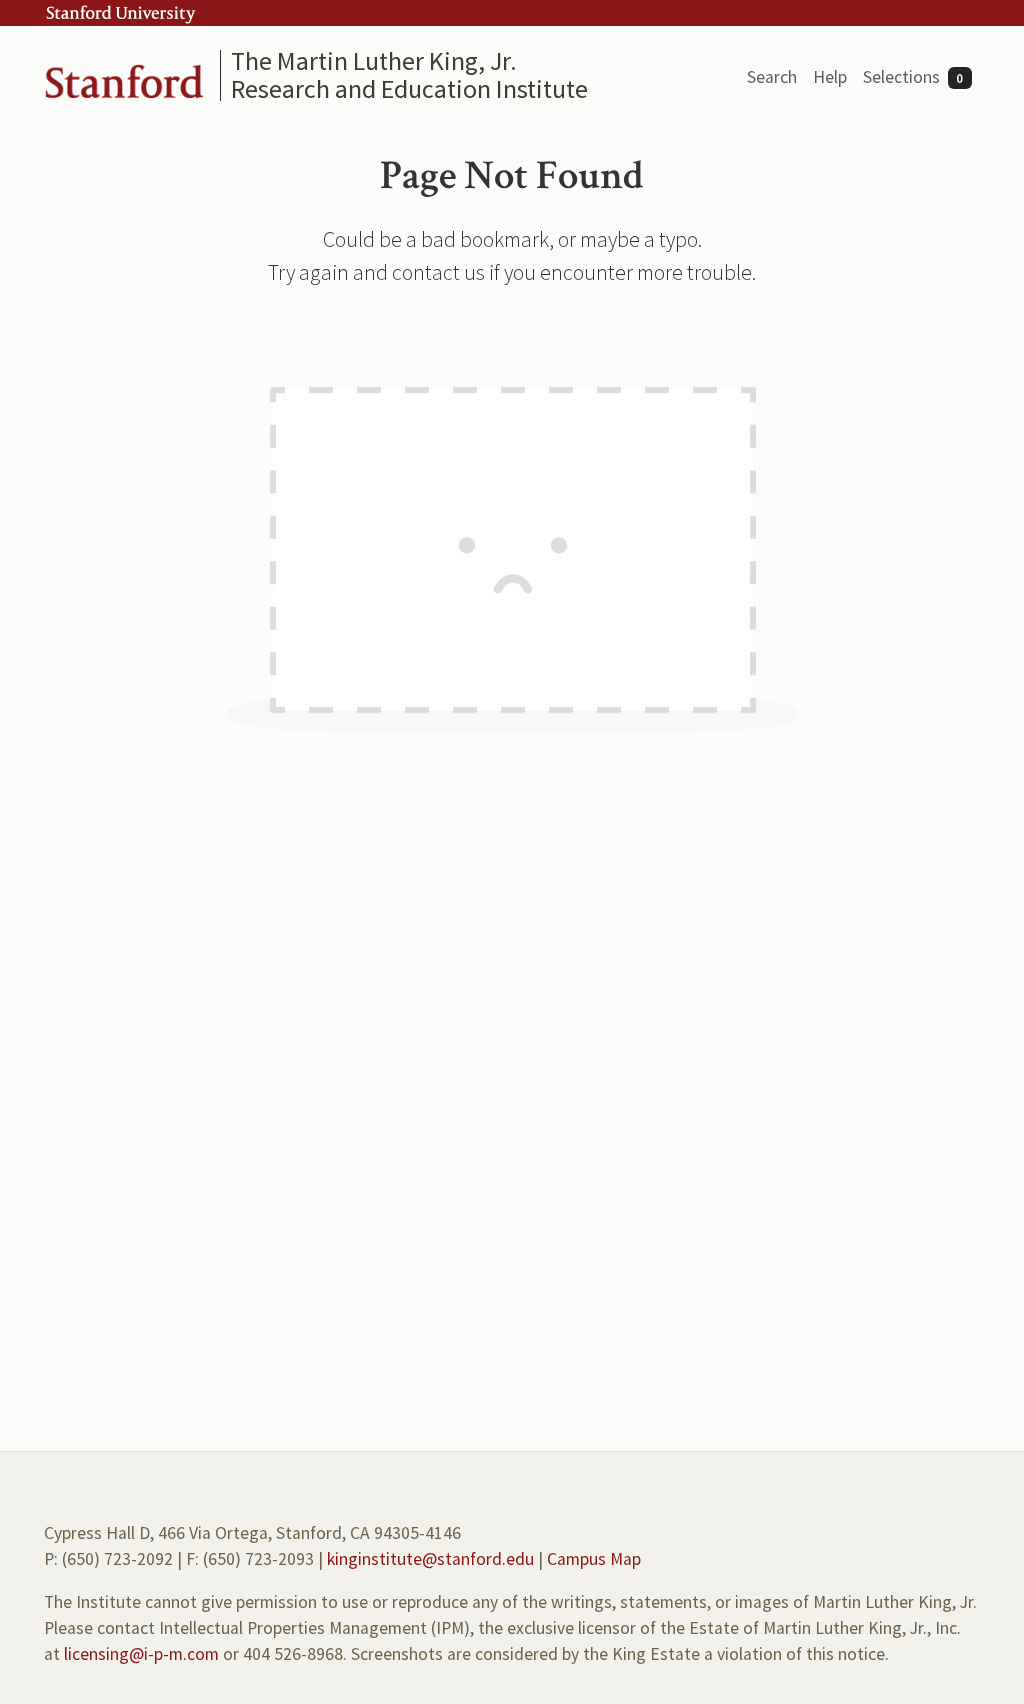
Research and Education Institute (409, 88)
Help (830, 77)
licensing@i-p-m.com (141, 1654)
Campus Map (594, 1559)
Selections (913, 77)
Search (772, 77)
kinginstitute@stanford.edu (430, 1559)
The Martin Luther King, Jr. (374, 60)
